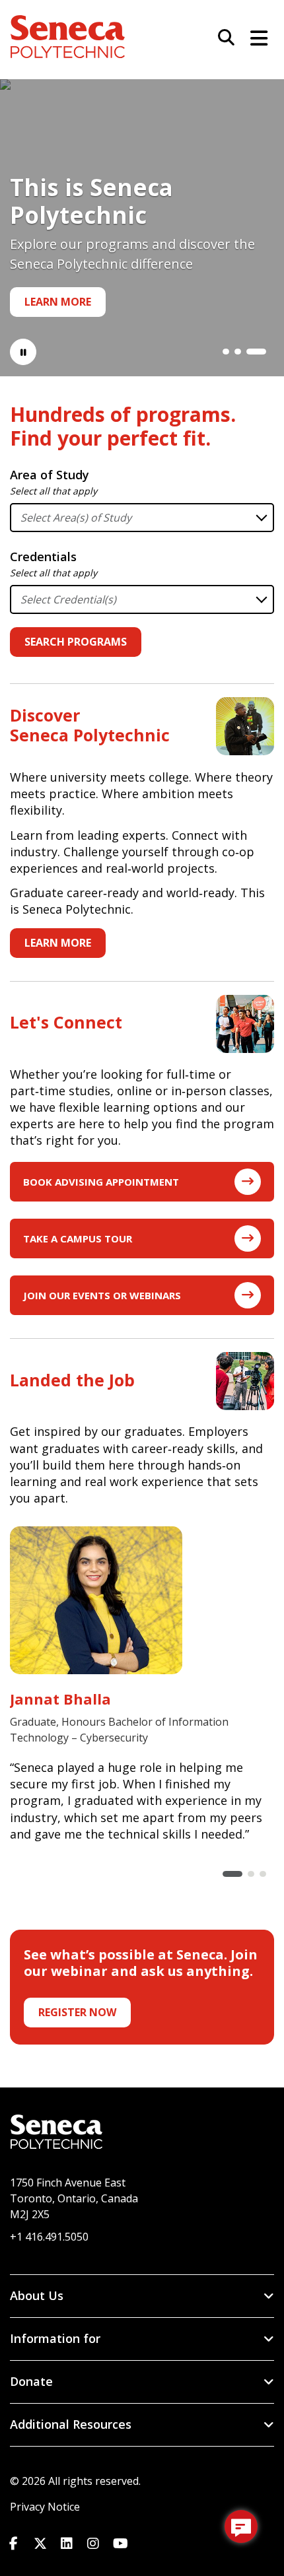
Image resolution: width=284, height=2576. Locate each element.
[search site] (221, 38)
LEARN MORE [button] (58, 943)
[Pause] (23, 352)
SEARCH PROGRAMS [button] (76, 642)
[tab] (226, 352)
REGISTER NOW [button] (77, 2012)
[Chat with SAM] (241, 2526)
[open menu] (254, 36)
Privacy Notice (45, 2507)
